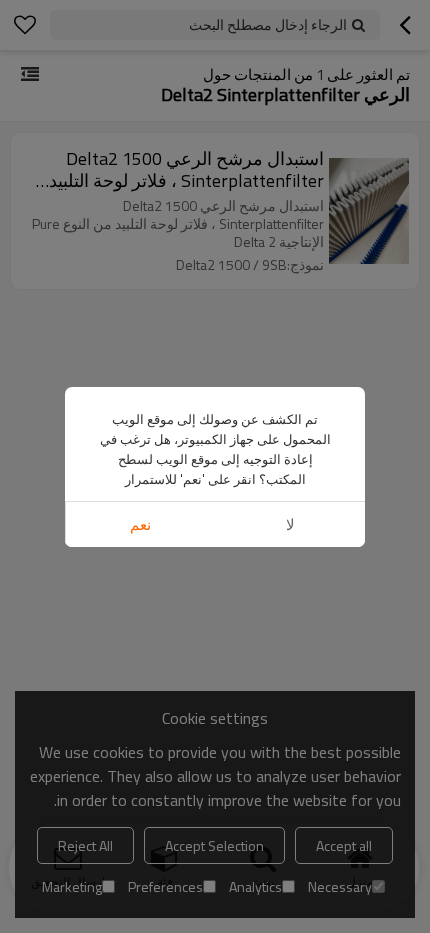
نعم (140, 524)
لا (290, 524)
